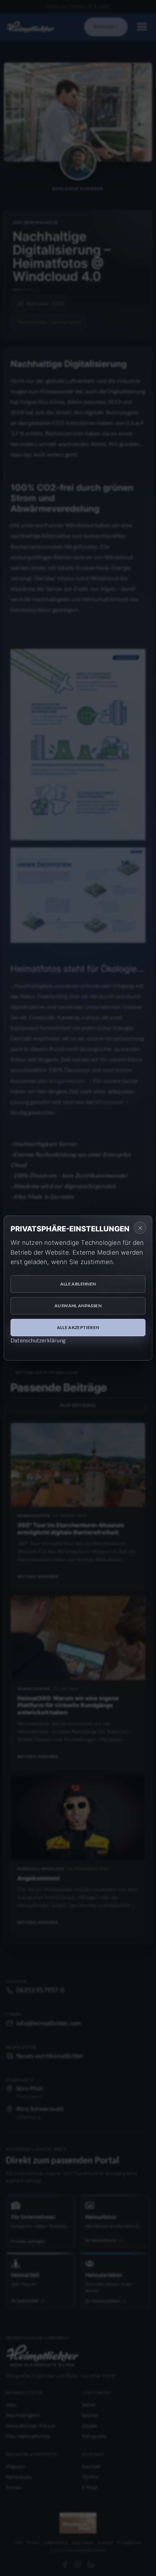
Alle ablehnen (78, 1284)
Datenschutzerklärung (38, 1340)
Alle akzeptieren (78, 1327)
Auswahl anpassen (78, 1306)
